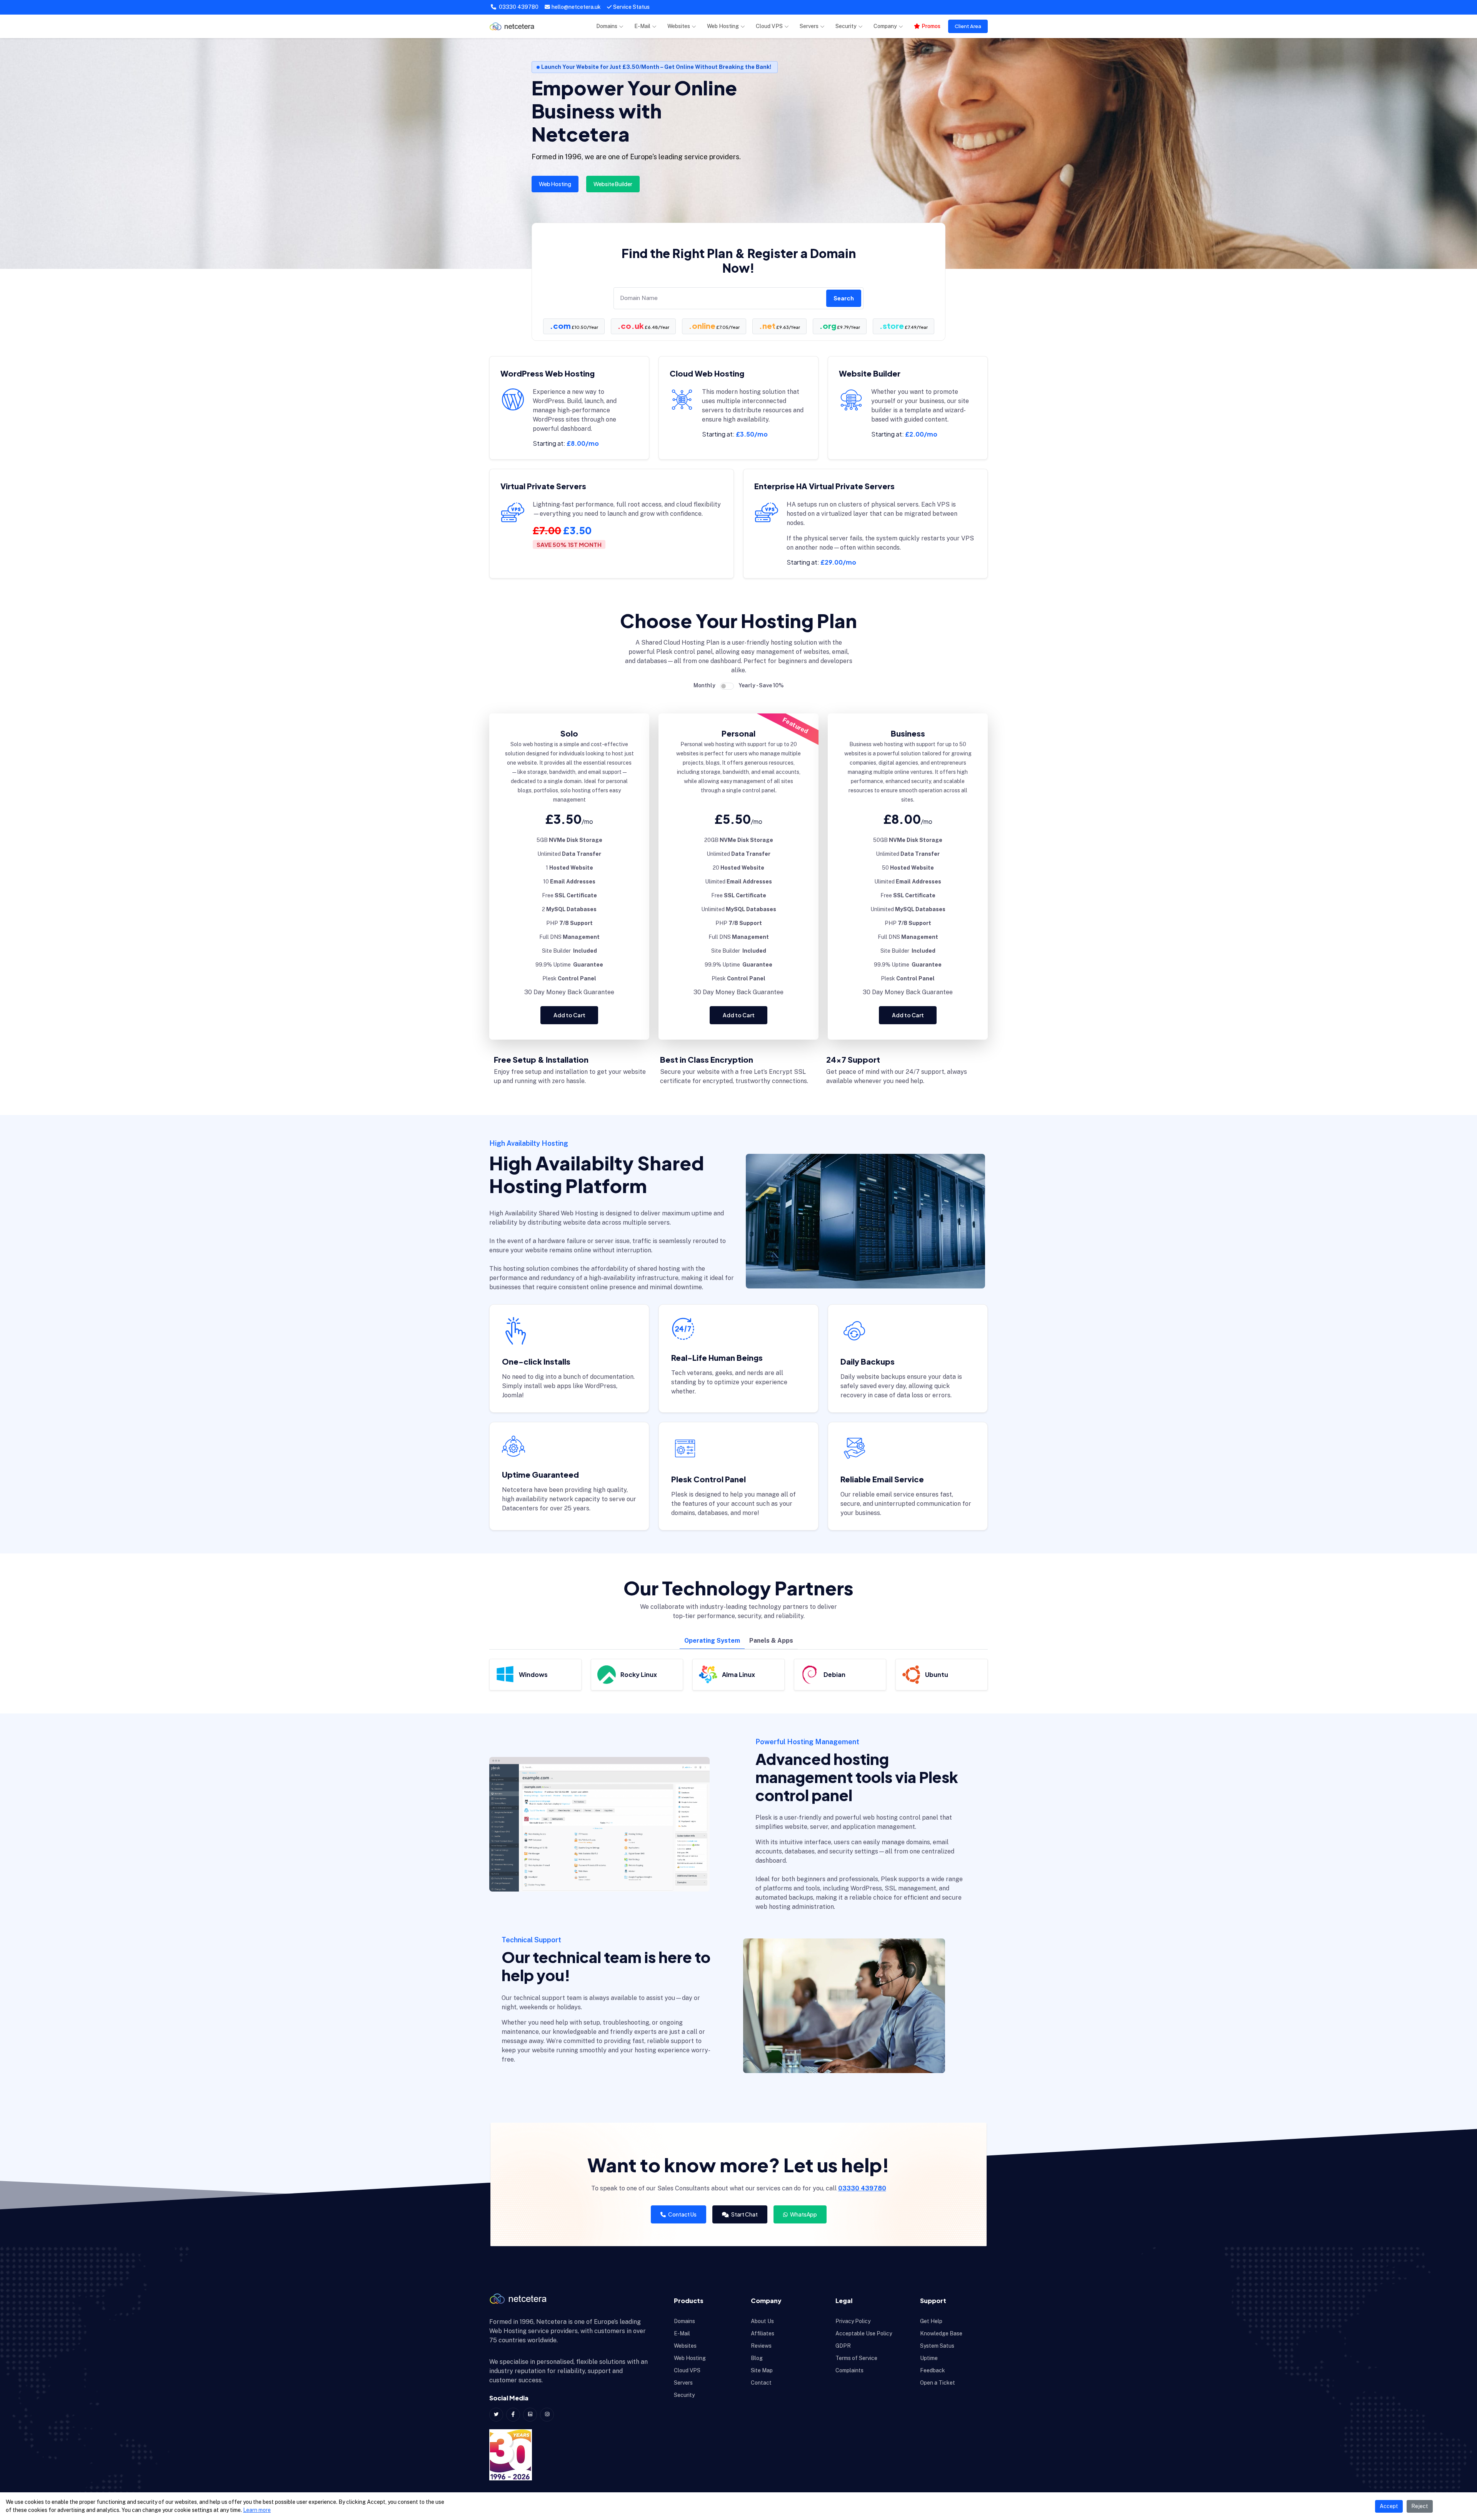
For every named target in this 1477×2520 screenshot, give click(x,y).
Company (885, 26)
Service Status (631, 7)
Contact (761, 2383)
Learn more (257, 2510)
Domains (607, 26)
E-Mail (642, 26)
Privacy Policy (853, 2321)
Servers (809, 26)
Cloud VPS (769, 26)
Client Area (968, 26)
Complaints (849, 2370)
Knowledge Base (941, 2333)
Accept (1389, 2506)
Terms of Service (856, 2358)
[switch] (727, 686)
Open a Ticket (938, 2383)
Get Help (931, 2321)
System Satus (937, 2346)
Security (846, 26)
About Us (762, 2321)
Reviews (761, 2346)
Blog (757, 2358)
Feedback (933, 2370)
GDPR (843, 2346)
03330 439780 (518, 7)
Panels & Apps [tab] (771, 1641)
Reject (1420, 2506)
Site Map (762, 2370)
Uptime (929, 2358)
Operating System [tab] (712, 1641)
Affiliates (763, 2333)
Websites (679, 26)
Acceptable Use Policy (864, 2333)
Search (844, 298)
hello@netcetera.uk (576, 7)
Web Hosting (723, 26)
